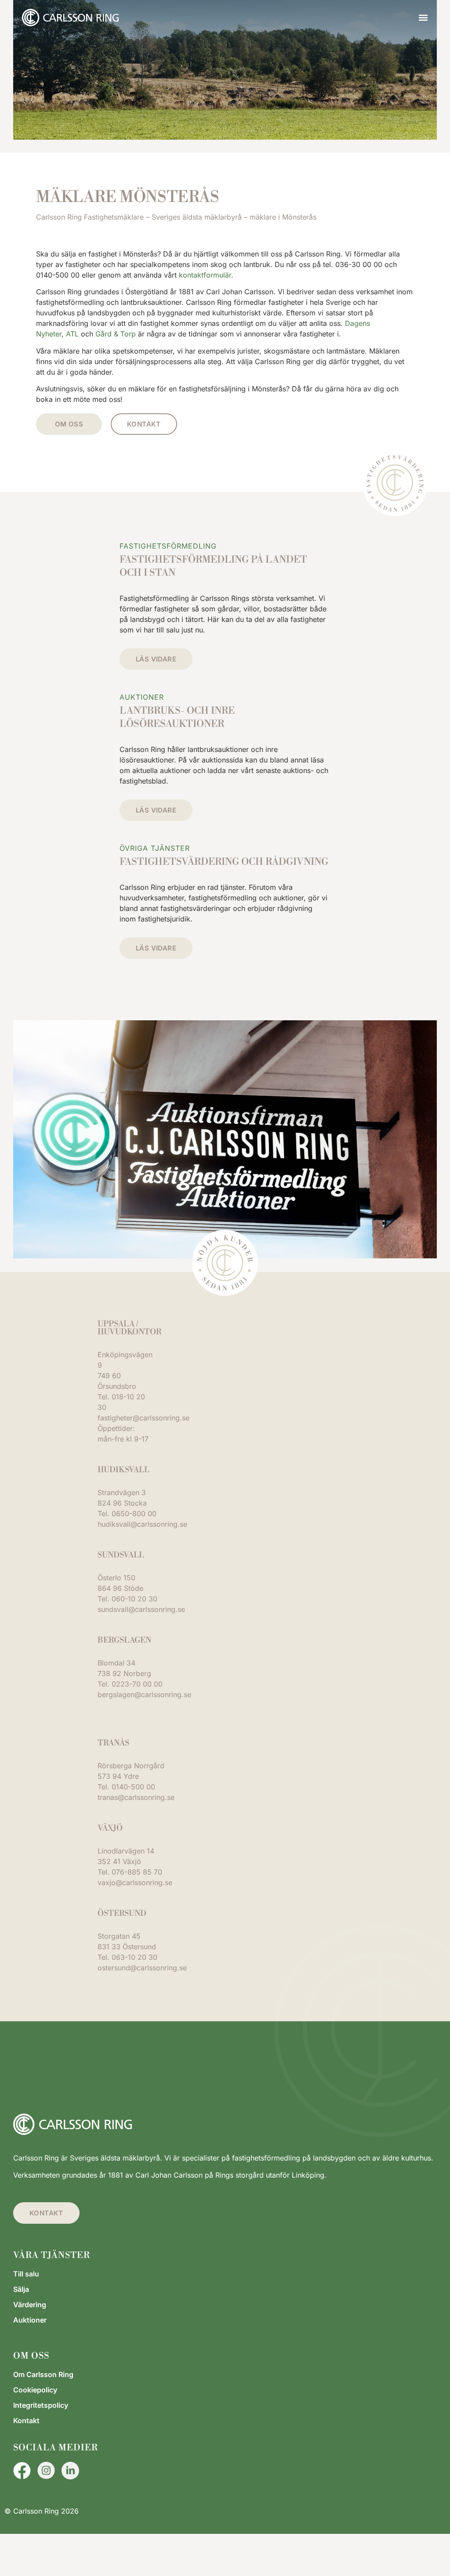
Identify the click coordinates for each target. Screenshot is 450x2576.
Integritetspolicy (41, 2405)
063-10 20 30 (134, 1957)
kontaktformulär (205, 275)
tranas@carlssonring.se (136, 1797)
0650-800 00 (134, 1514)
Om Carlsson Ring (43, 2374)
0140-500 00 (133, 1787)
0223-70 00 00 (137, 1684)
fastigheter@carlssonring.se (143, 1418)
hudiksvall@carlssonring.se (142, 1524)
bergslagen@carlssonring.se (144, 1694)
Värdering (30, 2305)
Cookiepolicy (35, 2390)
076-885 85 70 (137, 1872)
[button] (423, 18)
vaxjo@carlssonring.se (135, 1882)
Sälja (21, 2289)
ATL (72, 334)
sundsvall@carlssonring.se (141, 1609)
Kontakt (26, 2421)
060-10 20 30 (134, 1599)
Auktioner (30, 2320)
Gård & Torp (116, 334)
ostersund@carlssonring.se (142, 1968)
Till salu (26, 2274)
